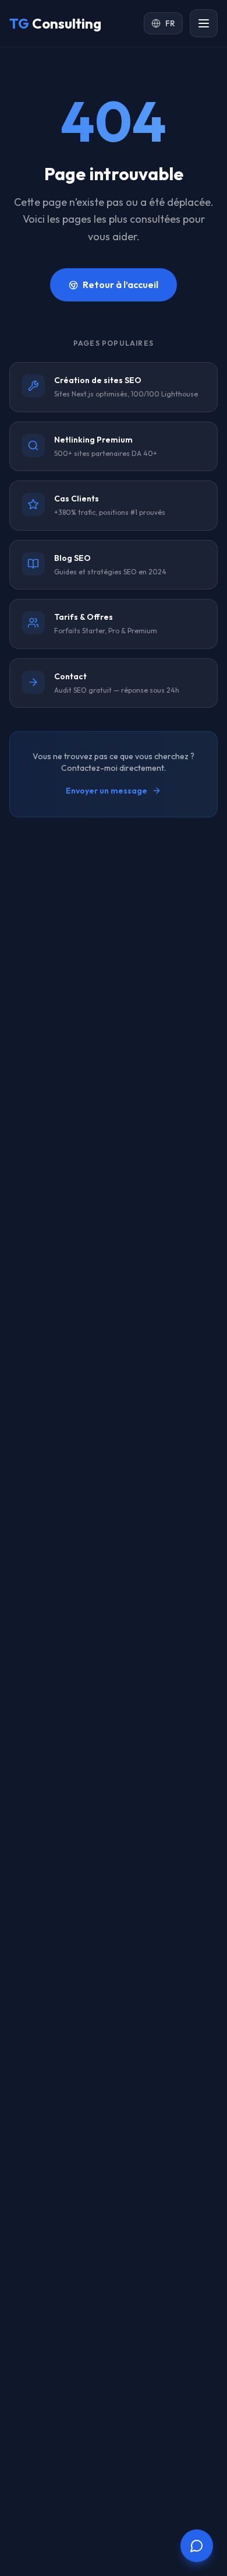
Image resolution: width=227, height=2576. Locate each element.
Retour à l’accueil (120, 285)
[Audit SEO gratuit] (197, 2546)
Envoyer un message (107, 791)
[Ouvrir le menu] (204, 23)
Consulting (55, 23)
